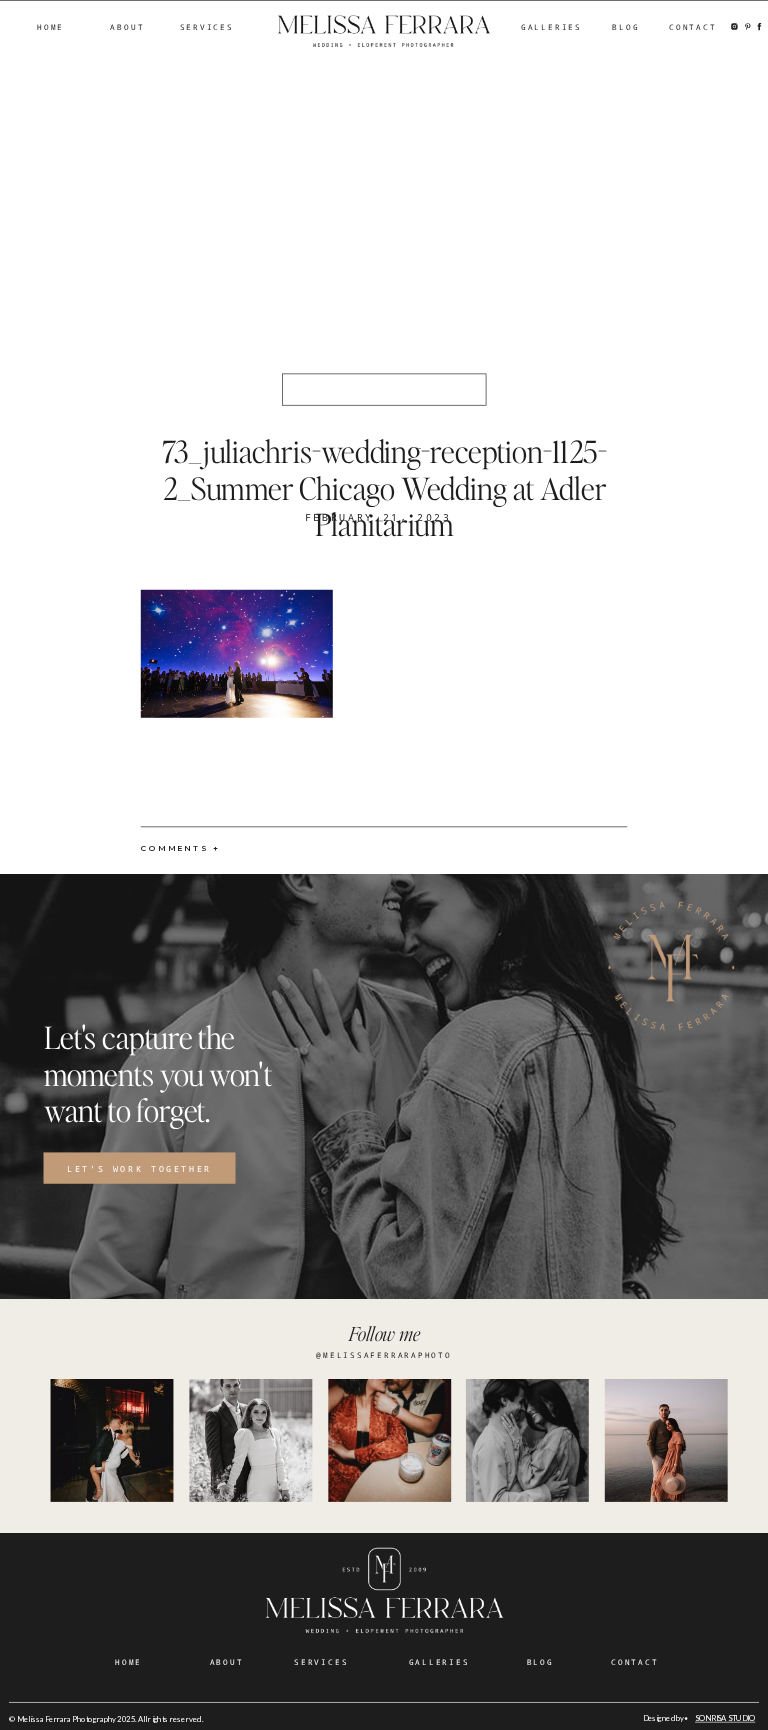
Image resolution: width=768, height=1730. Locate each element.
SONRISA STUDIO (725, 1719)
